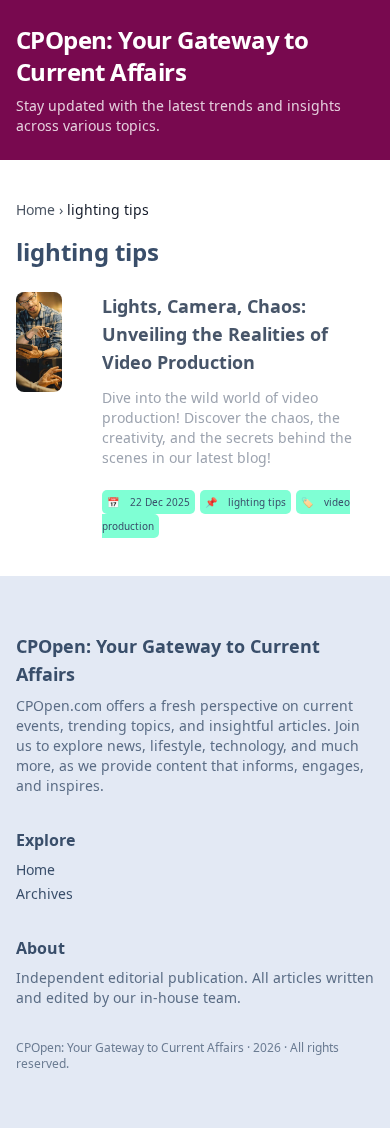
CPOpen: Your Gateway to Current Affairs (162, 55)
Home (35, 209)
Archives (44, 893)
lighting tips (245, 502)
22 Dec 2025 (148, 502)
